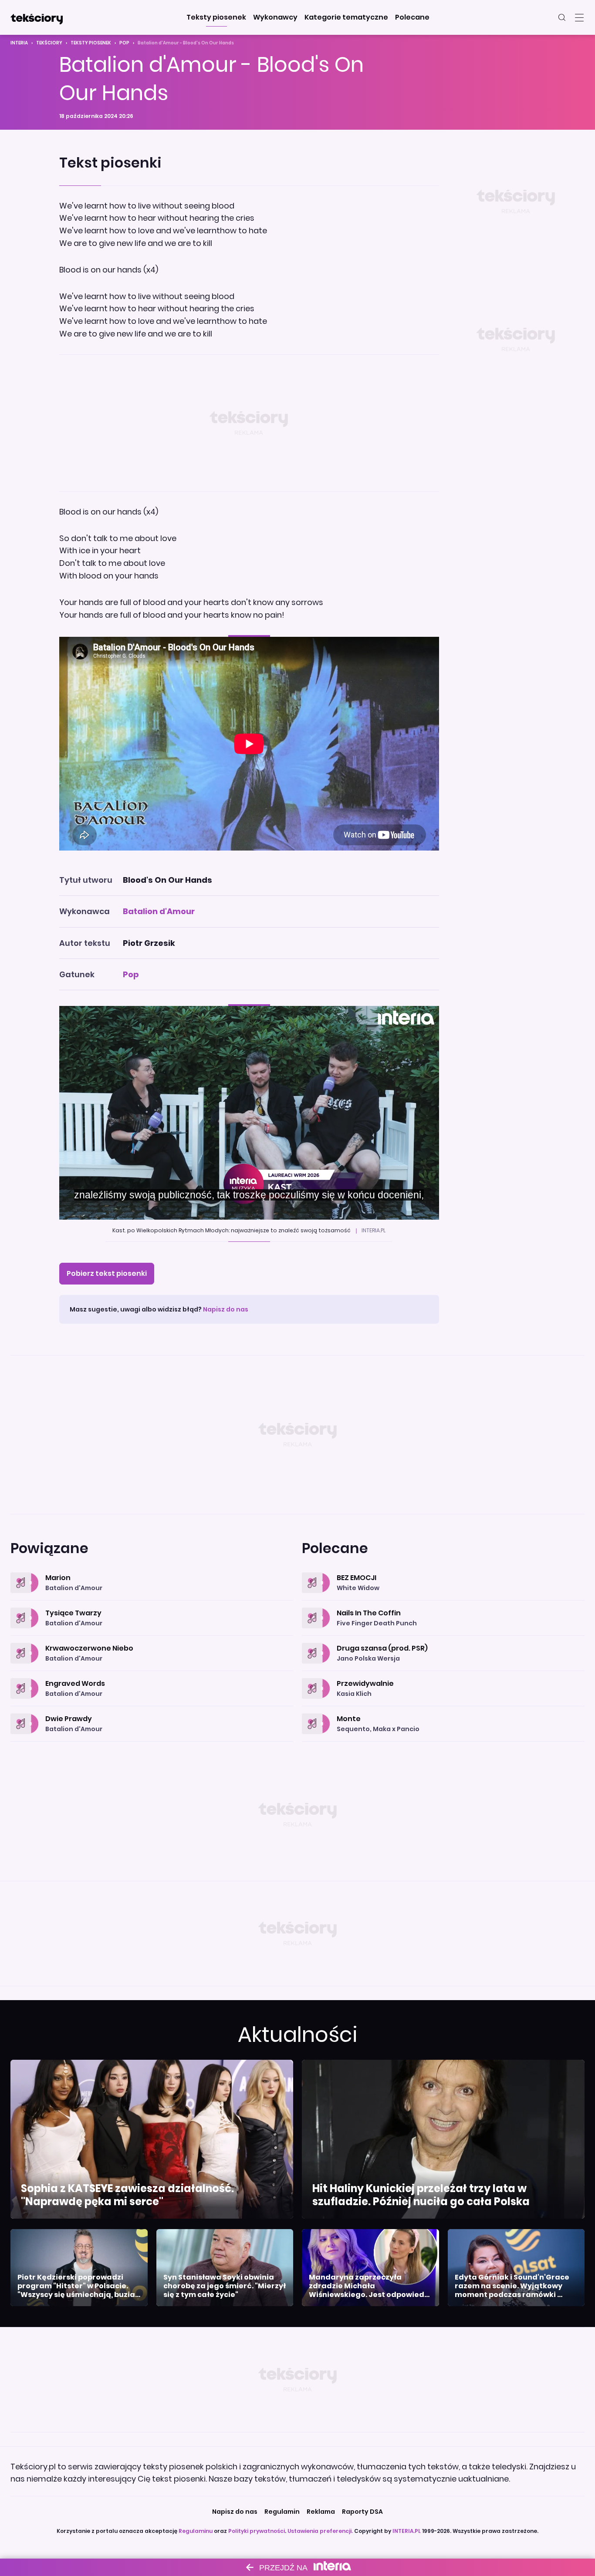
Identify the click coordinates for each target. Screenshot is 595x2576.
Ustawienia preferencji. (320, 2531)
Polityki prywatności (257, 2531)
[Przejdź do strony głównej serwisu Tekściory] (37, 17)
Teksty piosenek (91, 43)
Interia (19, 43)
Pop (124, 43)
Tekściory (49, 43)
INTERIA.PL (407, 2531)
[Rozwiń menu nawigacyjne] (579, 17)
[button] (216, 17)
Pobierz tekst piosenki (107, 1273)
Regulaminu (196, 2531)
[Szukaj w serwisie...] (562, 17)
